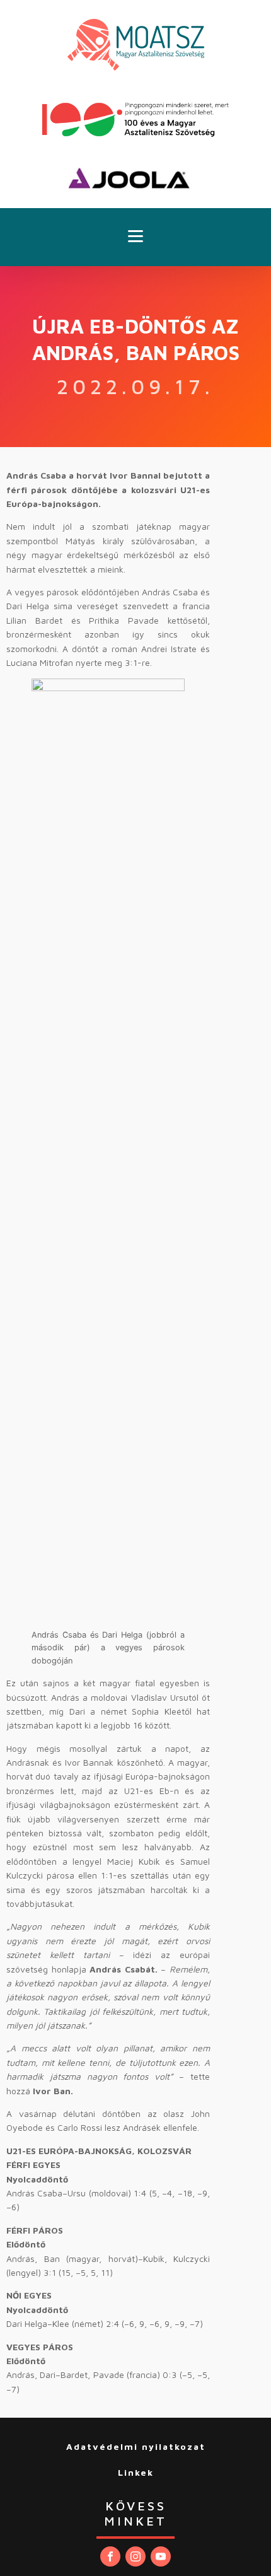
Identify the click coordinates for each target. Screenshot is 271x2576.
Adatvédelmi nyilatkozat (136, 2446)
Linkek (136, 2472)
